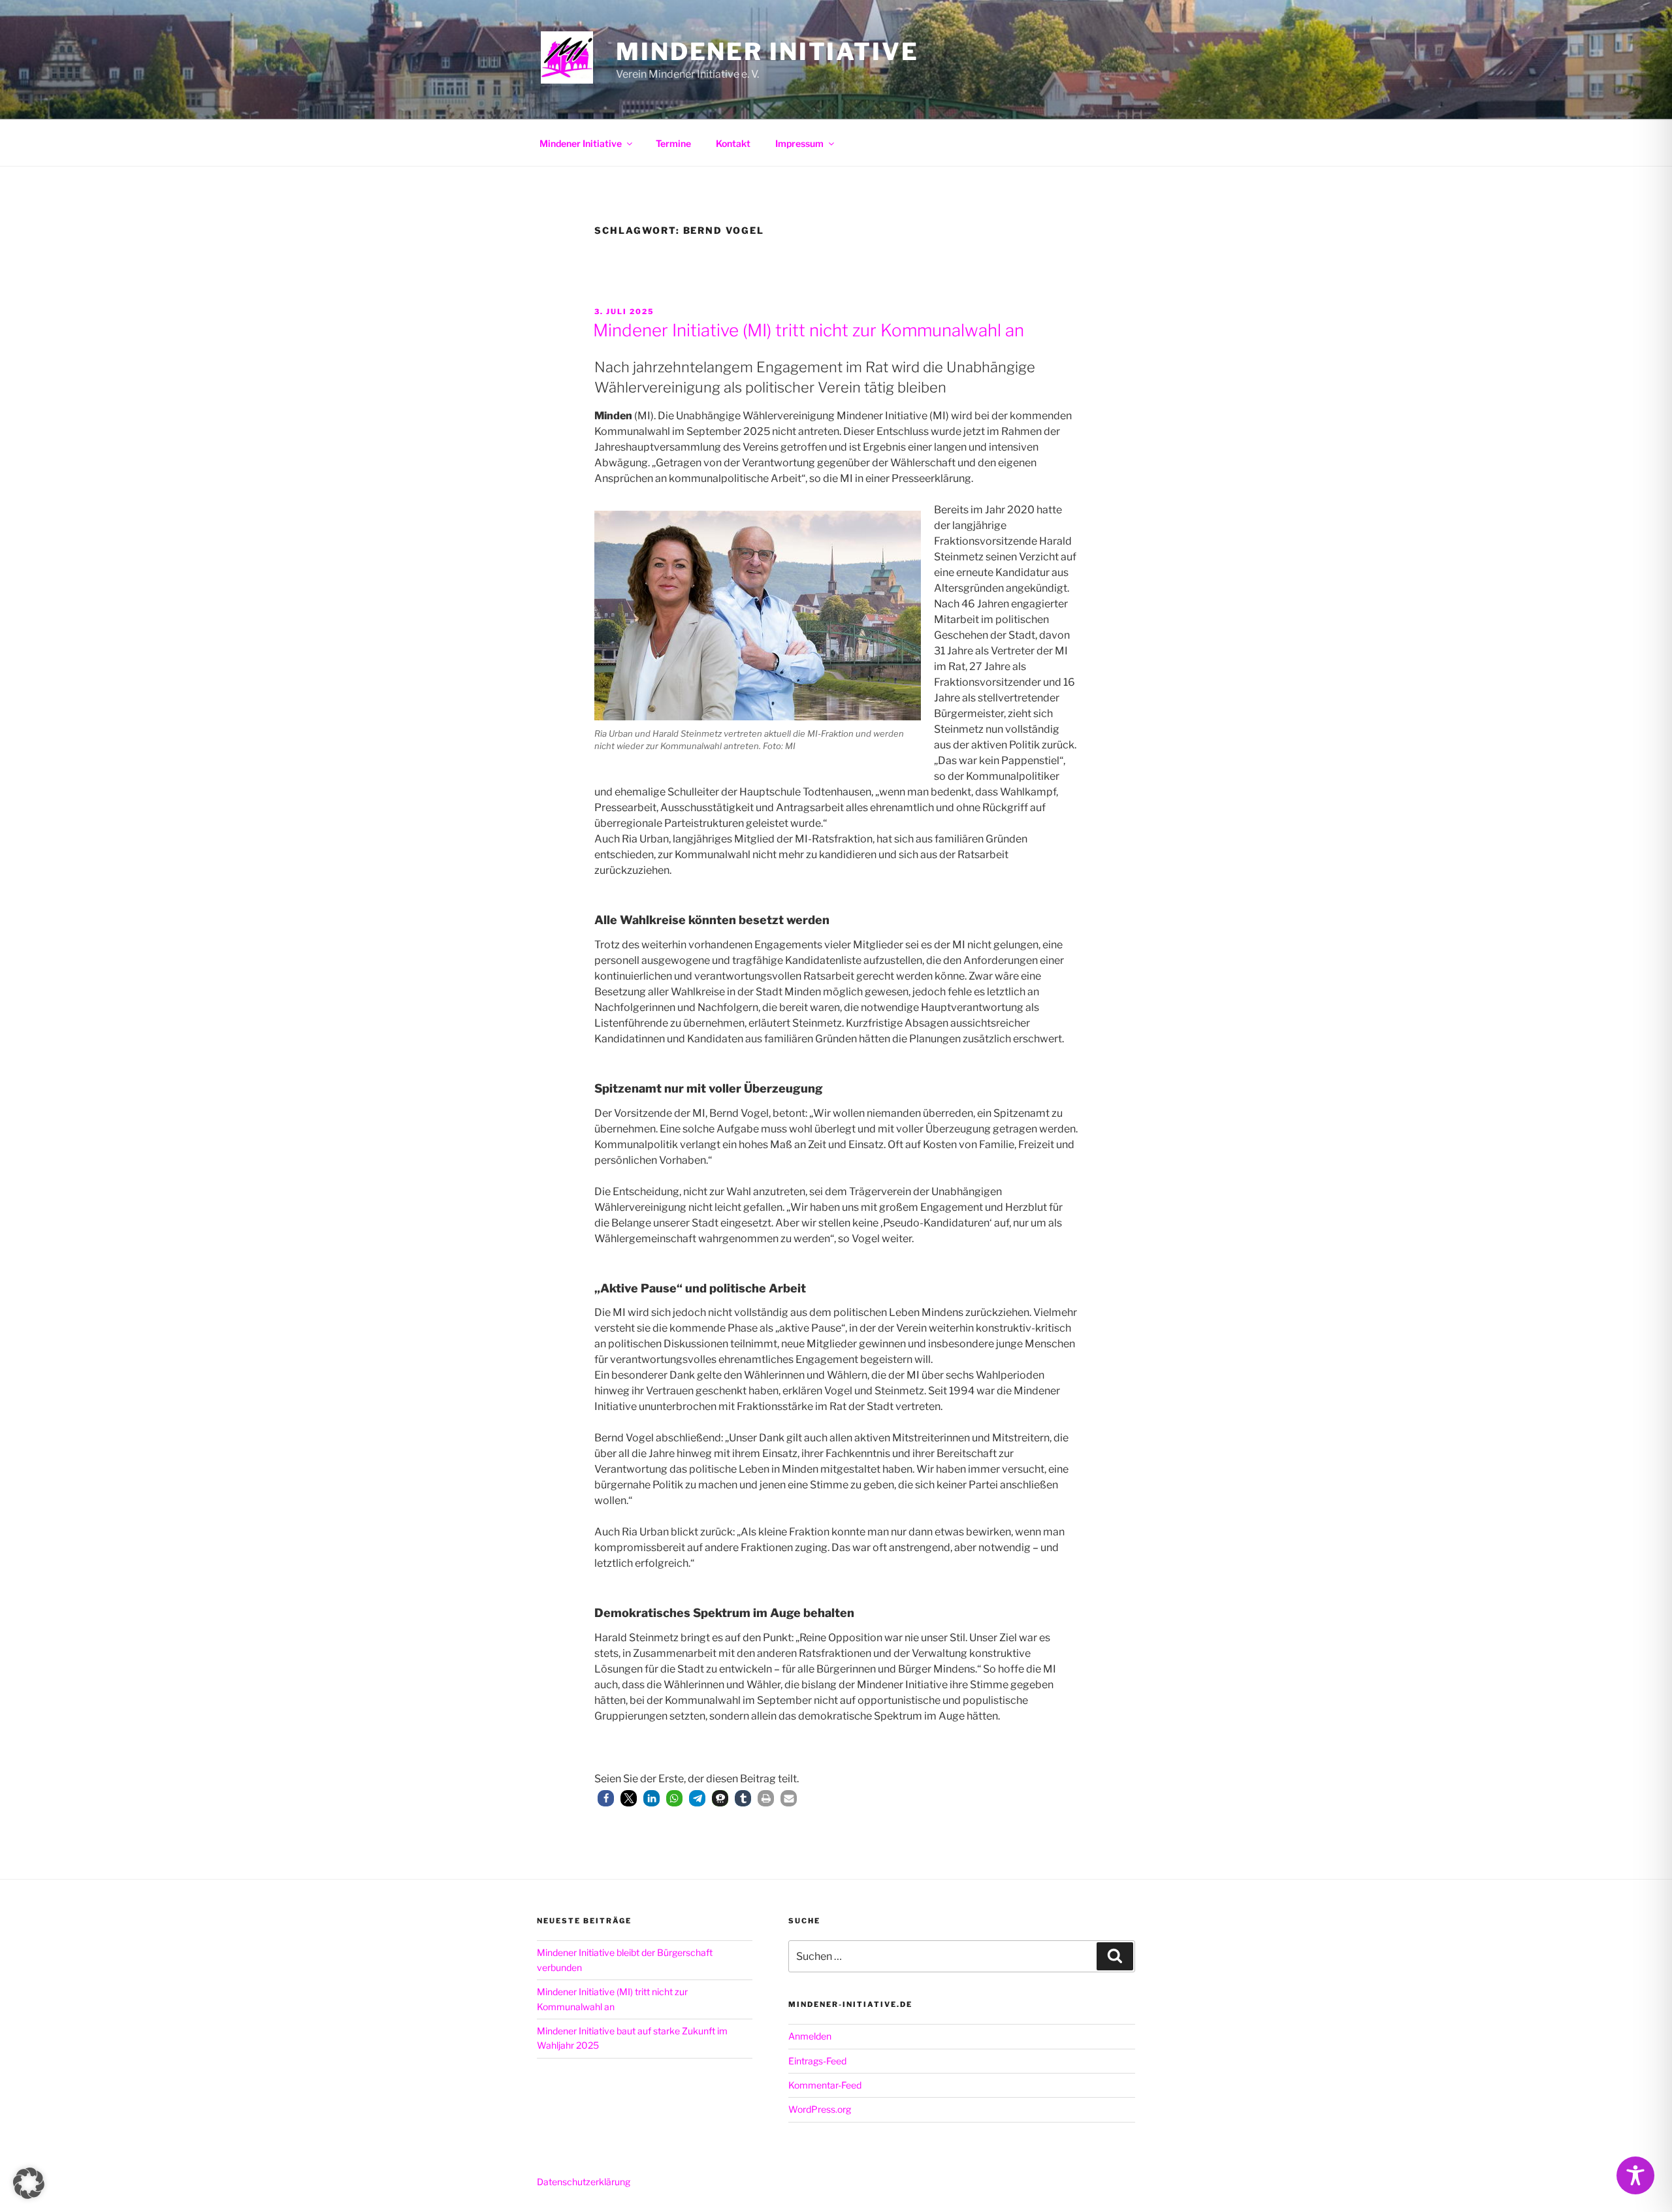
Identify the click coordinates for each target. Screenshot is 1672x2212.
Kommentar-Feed (825, 2085)
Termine (673, 143)
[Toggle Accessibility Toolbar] (1635, 2175)
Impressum (799, 143)
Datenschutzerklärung (584, 2182)
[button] (606, 1798)
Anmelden (810, 2036)
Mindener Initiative (767, 52)
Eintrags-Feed (817, 2061)
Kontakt (733, 143)
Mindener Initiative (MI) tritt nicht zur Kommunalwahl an (809, 330)
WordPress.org (820, 2109)
